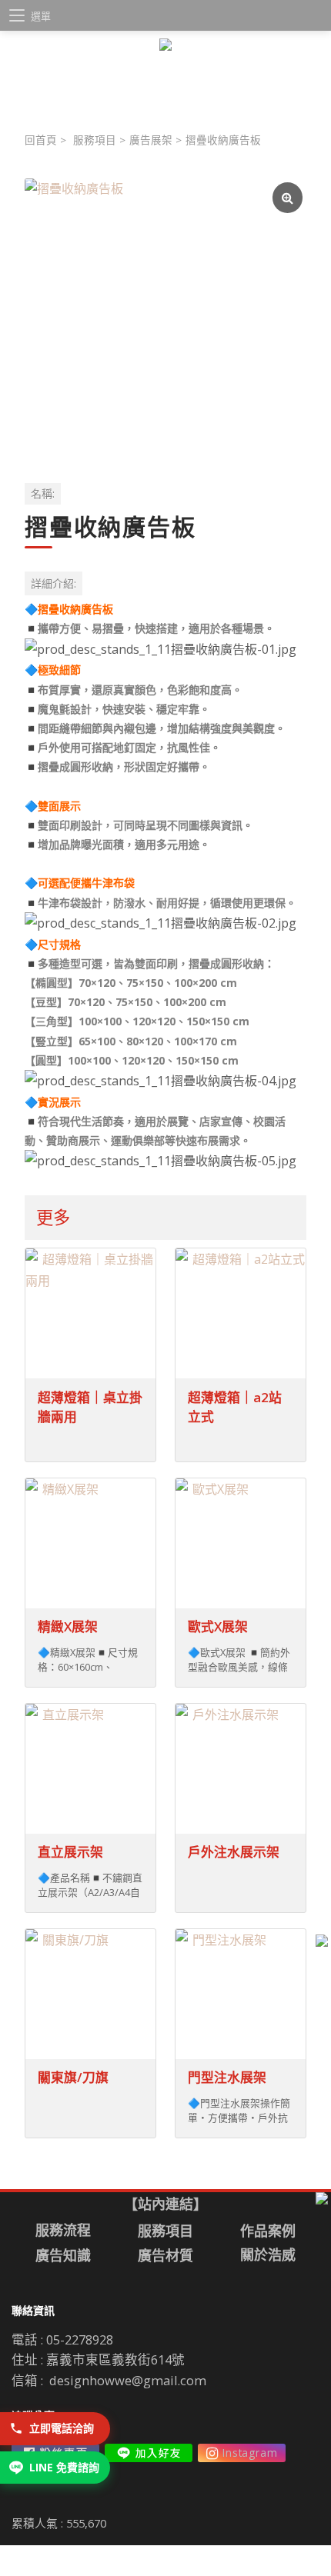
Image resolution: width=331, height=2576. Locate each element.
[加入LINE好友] (149, 2453)
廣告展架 (151, 140)
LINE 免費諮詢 (64, 2467)
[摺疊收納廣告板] (165, 319)
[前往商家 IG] (242, 2453)
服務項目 (95, 140)
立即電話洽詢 (62, 2428)
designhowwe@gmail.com (128, 2380)
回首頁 (41, 140)
